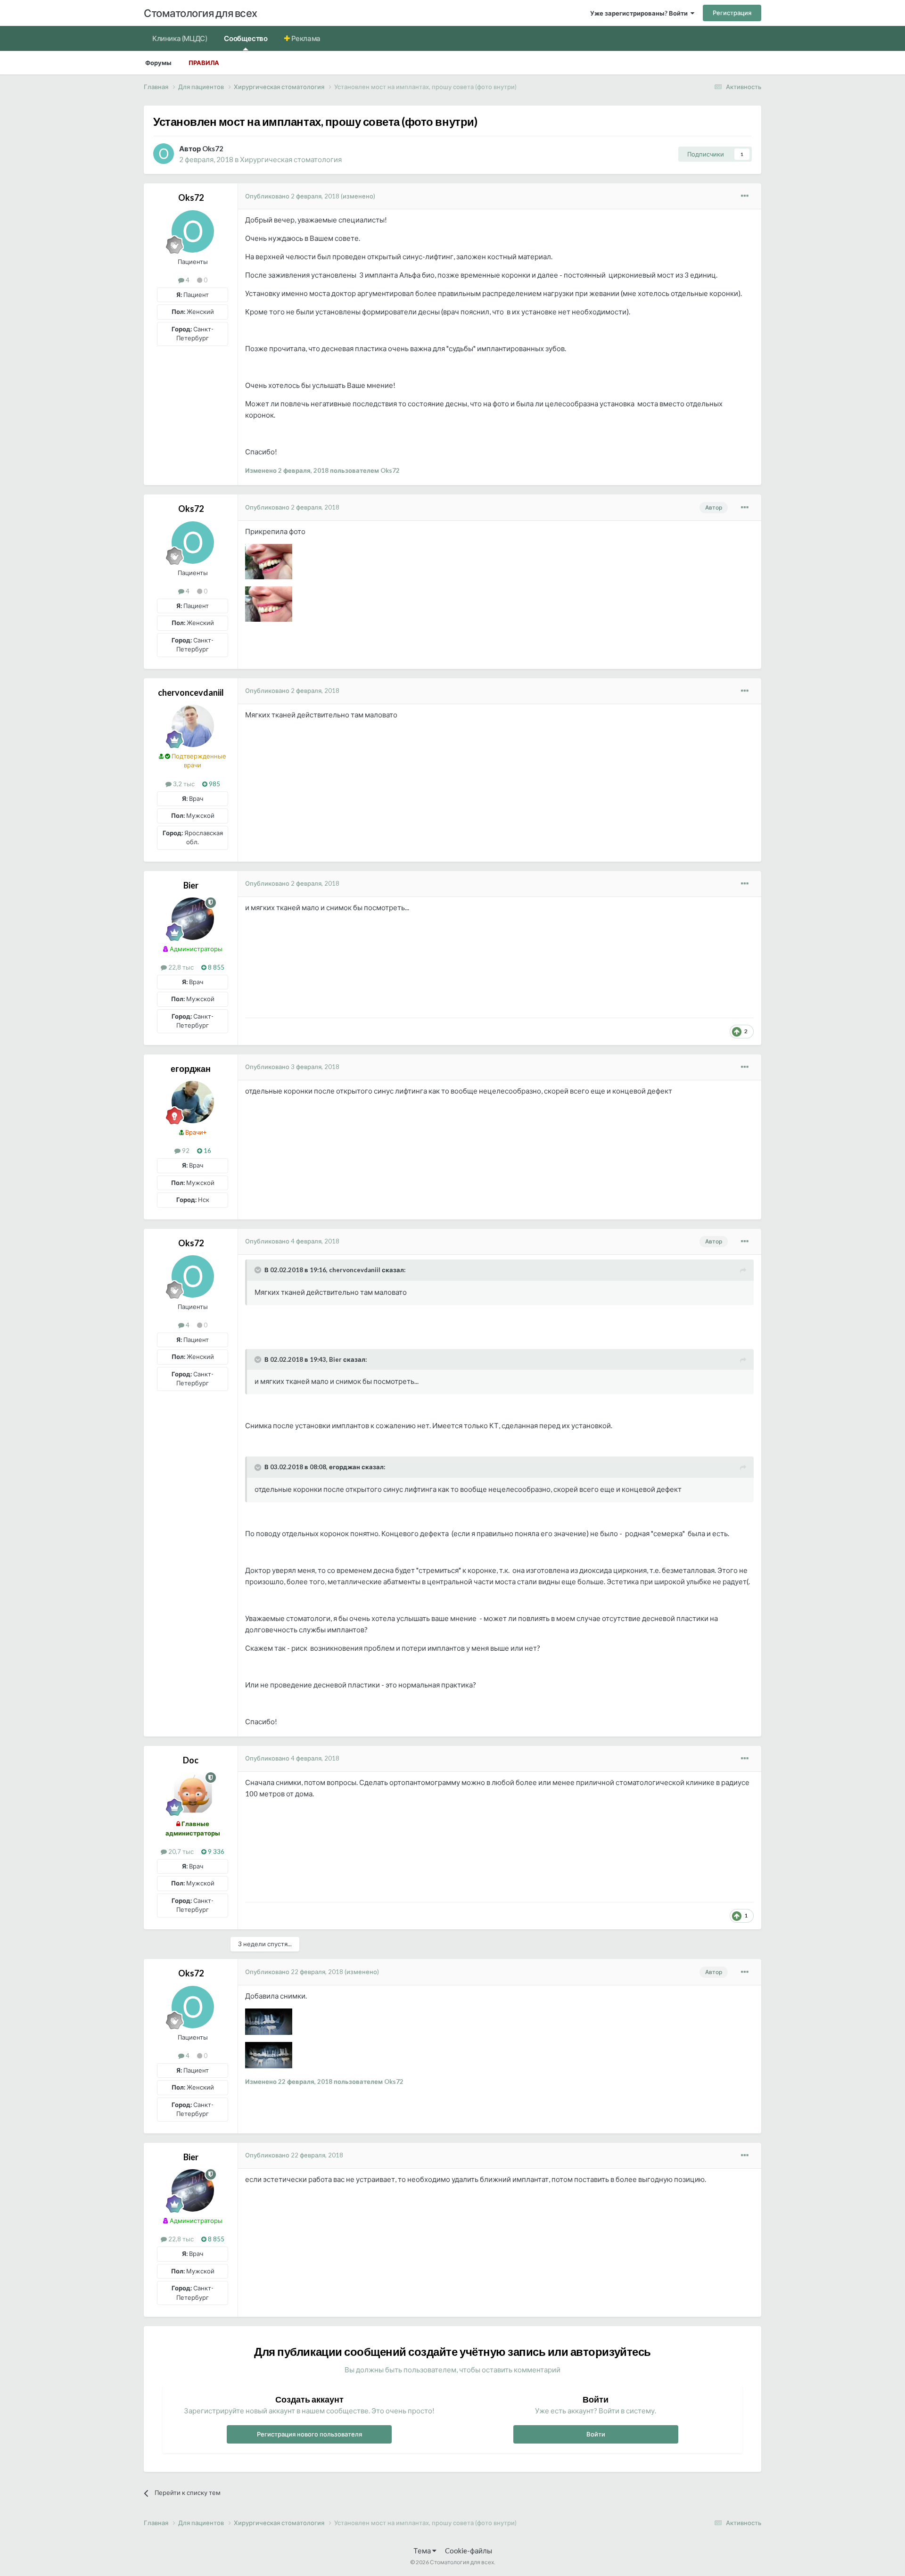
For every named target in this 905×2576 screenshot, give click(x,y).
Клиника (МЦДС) (180, 38)
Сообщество (246, 38)
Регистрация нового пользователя (309, 2434)
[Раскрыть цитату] (259, 1270)
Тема (423, 2551)
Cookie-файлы (469, 2551)
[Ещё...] (745, 196)
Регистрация (732, 13)
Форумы (158, 63)
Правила (204, 63)
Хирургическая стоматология (291, 159)
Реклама (305, 38)
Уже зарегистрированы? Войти (640, 13)
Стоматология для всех (201, 13)
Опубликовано (292, 196)
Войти (596, 2434)
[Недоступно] (269, 560)
